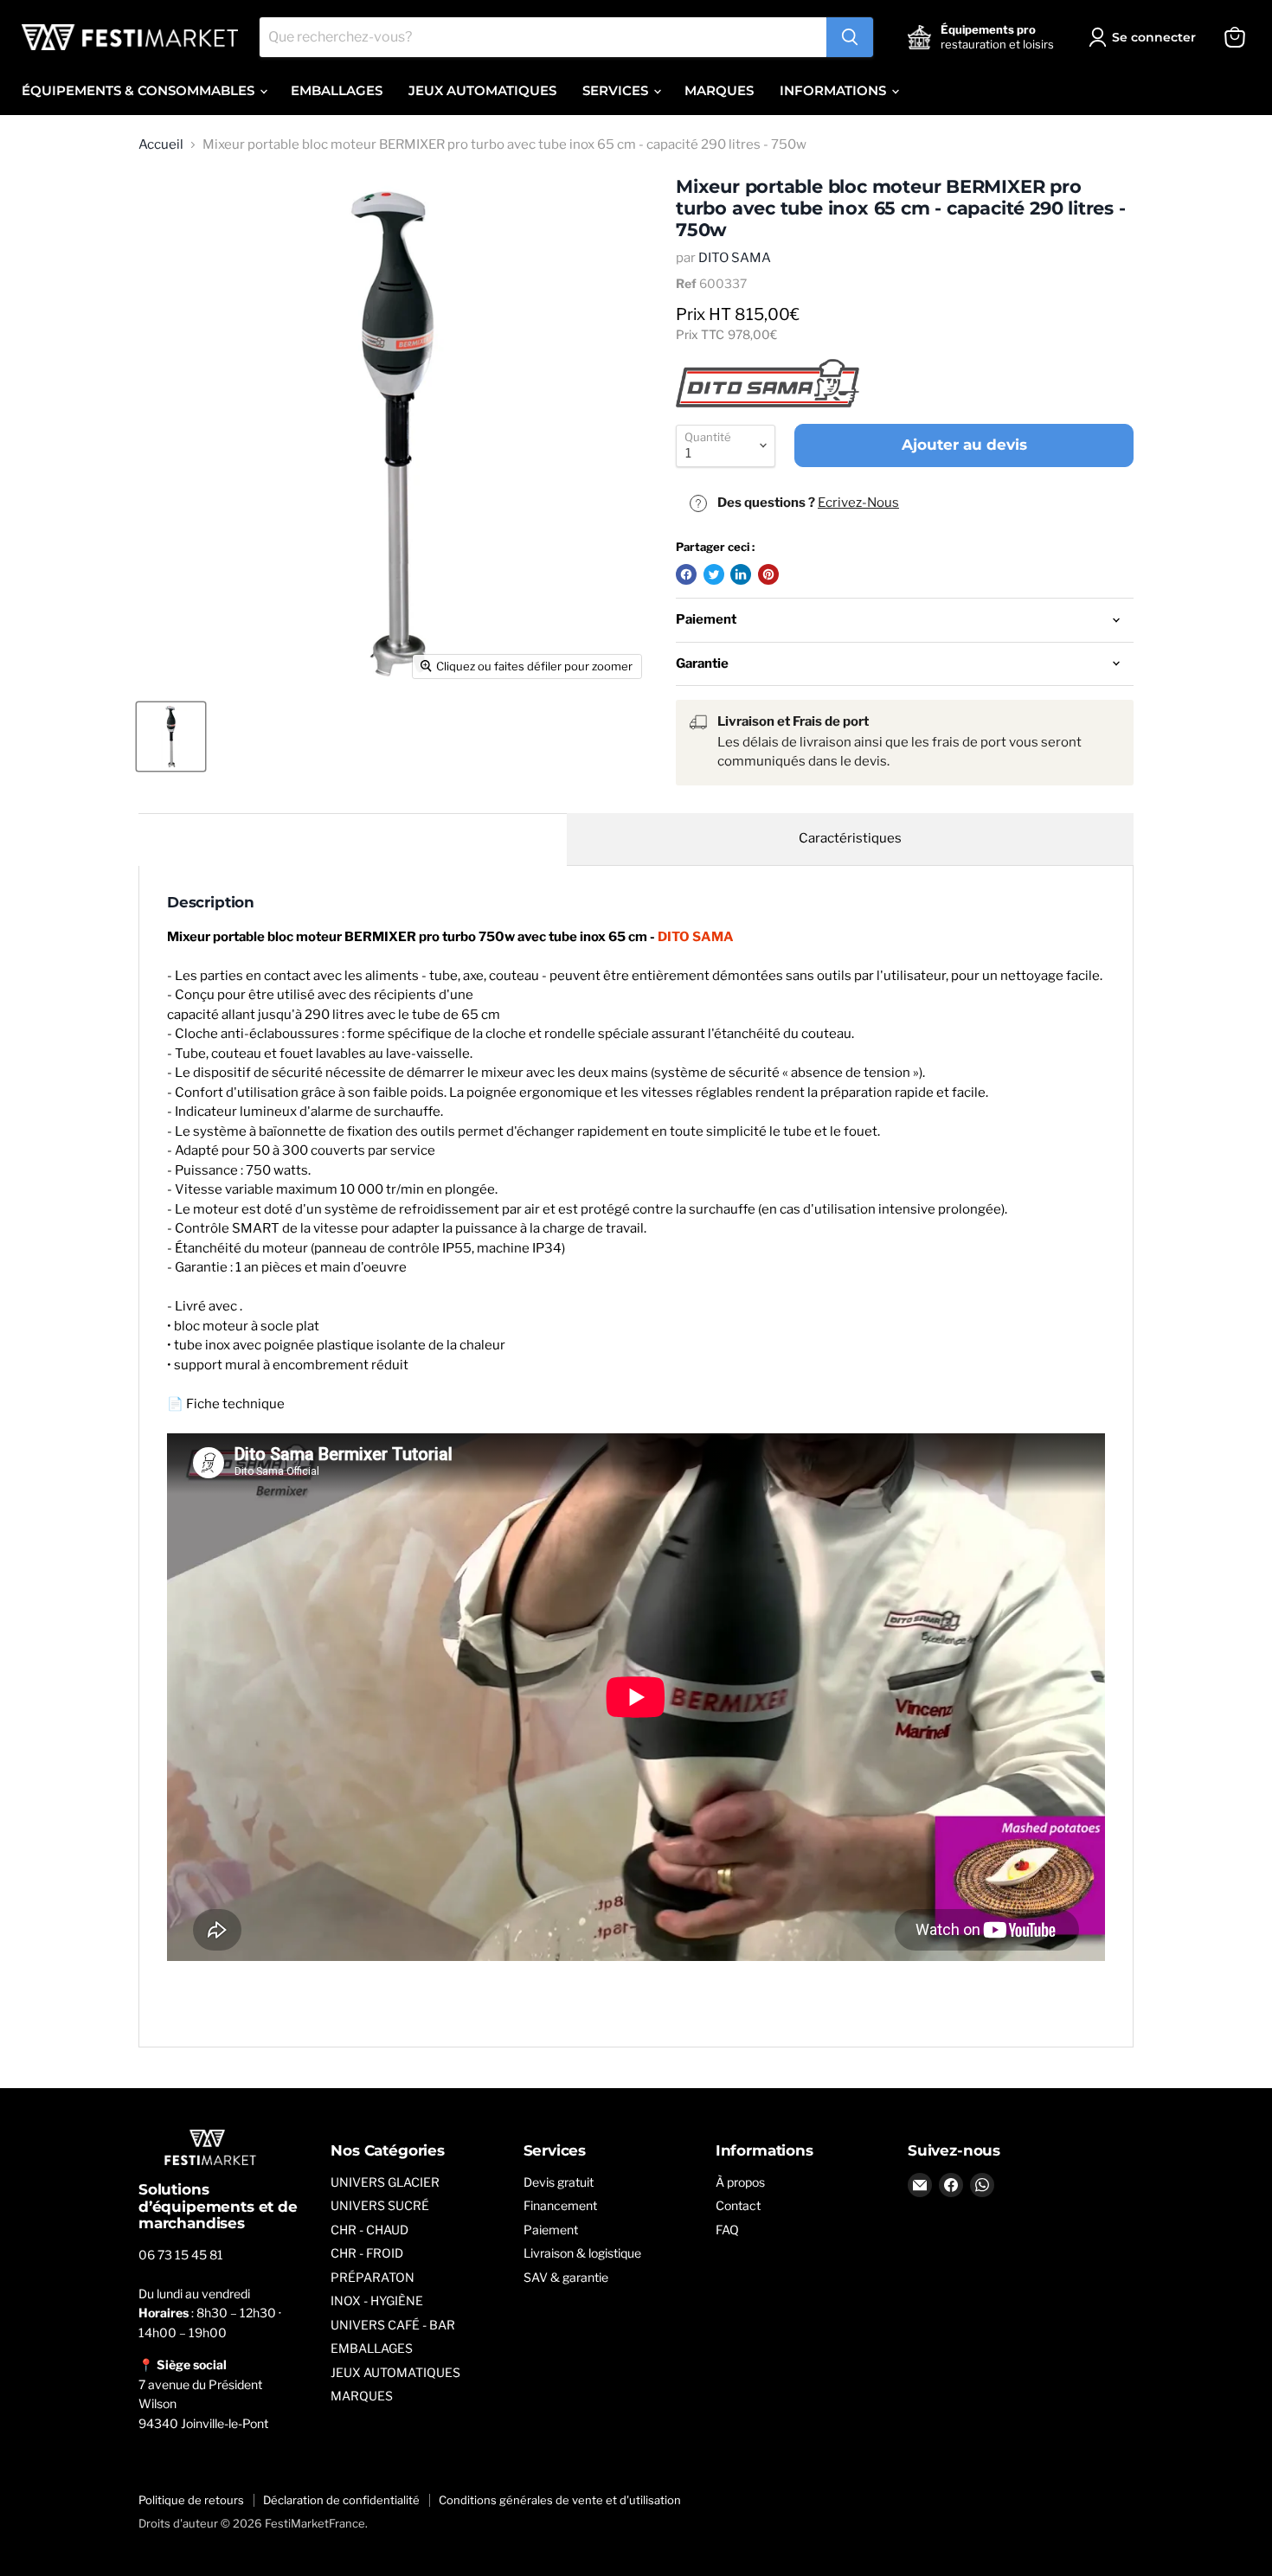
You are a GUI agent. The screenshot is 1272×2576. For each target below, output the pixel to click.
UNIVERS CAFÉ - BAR (393, 2325)
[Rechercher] (850, 37)
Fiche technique (235, 1404)
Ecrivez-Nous (858, 503)
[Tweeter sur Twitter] (714, 574)
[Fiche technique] (636, 1697)
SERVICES (617, 90)
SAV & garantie (566, 2277)
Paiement (551, 2230)
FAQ (727, 2230)
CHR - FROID (367, 2253)
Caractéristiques (850, 838)
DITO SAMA (735, 258)
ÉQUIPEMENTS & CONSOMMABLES (140, 90)
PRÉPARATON (373, 2277)
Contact (738, 2205)
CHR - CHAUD (369, 2230)
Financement (560, 2205)
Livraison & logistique (582, 2253)
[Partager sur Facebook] (686, 574)
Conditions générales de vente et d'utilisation (560, 2500)
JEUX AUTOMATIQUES (482, 90)
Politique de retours (191, 2500)
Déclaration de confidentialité (341, 2500)
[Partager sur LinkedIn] (741, 574)
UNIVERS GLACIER (385, 2182)
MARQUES (719, 90)
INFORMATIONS (835, 90)
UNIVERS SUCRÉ (380, 2205)
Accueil (161, 145)
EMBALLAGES (337, 90)
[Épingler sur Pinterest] (768, 574)
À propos (740, 2182)
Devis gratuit (559, 2182)
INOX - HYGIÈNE (377, 2300)
